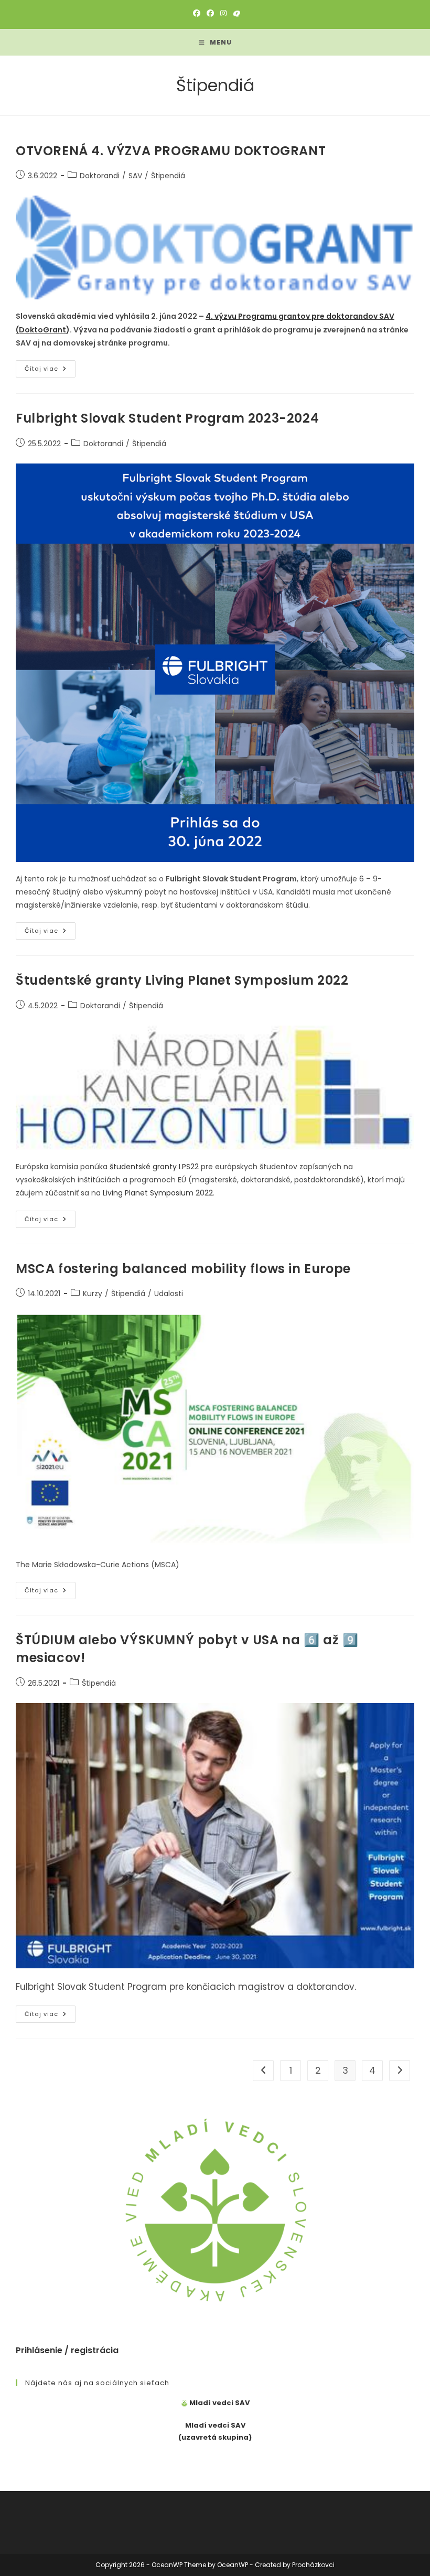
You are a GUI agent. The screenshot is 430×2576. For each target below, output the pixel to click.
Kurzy (93, 1294)
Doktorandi (100, 176)
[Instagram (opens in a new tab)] (223, 13)
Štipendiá (168, 176)
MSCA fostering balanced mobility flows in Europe (183, 1269)
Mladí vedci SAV (219, 2403)
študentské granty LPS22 (154, 1167)
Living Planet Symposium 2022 (158, 1193)
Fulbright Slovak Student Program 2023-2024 (167, 418)
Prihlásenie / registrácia (67, 2350)
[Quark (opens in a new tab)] (235, 13)
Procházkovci (313, 2565)
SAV (135, 176)
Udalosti (169, 1294)
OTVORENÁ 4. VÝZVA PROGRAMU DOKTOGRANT (171, 151)
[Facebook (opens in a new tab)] (197, 13)
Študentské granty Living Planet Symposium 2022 (182, 980)
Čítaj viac (50, 371)
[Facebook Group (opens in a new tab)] (210, 13)
